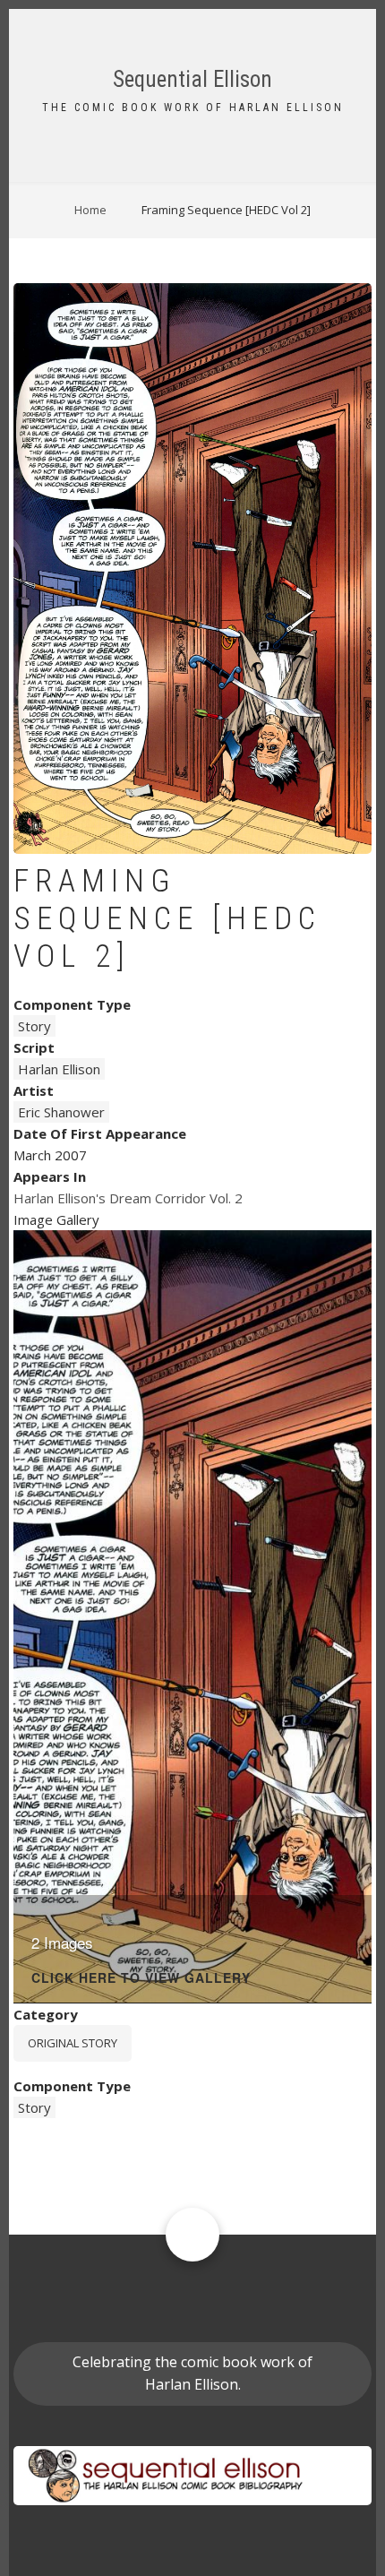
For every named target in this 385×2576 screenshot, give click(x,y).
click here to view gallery (141, 1979)
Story (34, 1026)
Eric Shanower (61, 1112)
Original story (73, 2043)
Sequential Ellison (192, 79)
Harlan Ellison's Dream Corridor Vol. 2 (128, 1198)
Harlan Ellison (59, 1069)
